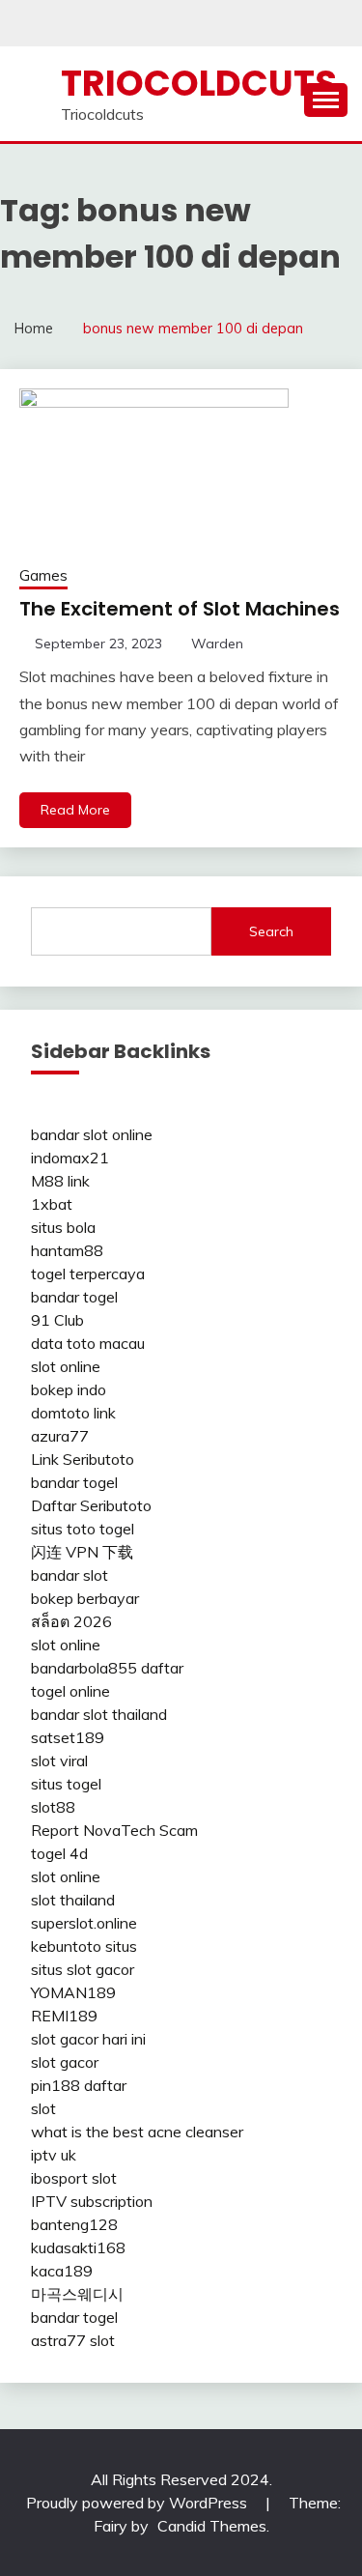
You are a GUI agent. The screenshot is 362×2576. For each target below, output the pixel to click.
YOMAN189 (73, 1992)
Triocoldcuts (199, 83)
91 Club (57, 1320)
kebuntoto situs (84, 1946)
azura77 (60, 1436)
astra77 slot (73, 2340)
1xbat (52, 1204)
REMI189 (64, 2016)
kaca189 (62, 2271)
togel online (70, 1691)
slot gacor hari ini (88, 2039)
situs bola (63, 1227)
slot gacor (65, 2062)
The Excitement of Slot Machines (180, 609)
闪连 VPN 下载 (82, 1552)
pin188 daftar (79, 2085)
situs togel (66, 1784)
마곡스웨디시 (77, 2294)
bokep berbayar (85, 1598)
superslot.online (84, 1923)
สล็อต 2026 (71, 1621)
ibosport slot (74, 2178)
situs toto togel (83, 1529)
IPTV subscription (92, 2201)
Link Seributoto (83, 1459)
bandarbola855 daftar (107, 1668)
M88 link (60, 1181)
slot (43, 2108)
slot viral (59, 1760)
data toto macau (88, 1343)
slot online (66, 1366)
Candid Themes (212, 2526)
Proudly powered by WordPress (139, 2503)
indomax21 (70, 1158)
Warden (217, 644)
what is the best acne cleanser (137, 2132)
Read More (75, 810)
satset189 (68, 1737)
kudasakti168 (78, 2247)
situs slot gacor (83, 1969)
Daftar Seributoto (91, 1505)
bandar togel (74, 1297)
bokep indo (69, 1389)
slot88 (53, 1807)
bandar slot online (92, 1134)
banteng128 (74, 2224)
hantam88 (67, 1250)
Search (271, 931)
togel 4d (59, 1853)
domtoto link (73, 1413)
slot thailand (73, 1900)
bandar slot (70, 1575)
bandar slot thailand (99, 1714)
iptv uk (54, 2155)
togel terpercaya (88, 1274)
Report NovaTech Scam (114, 1830)
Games (43, 575)
